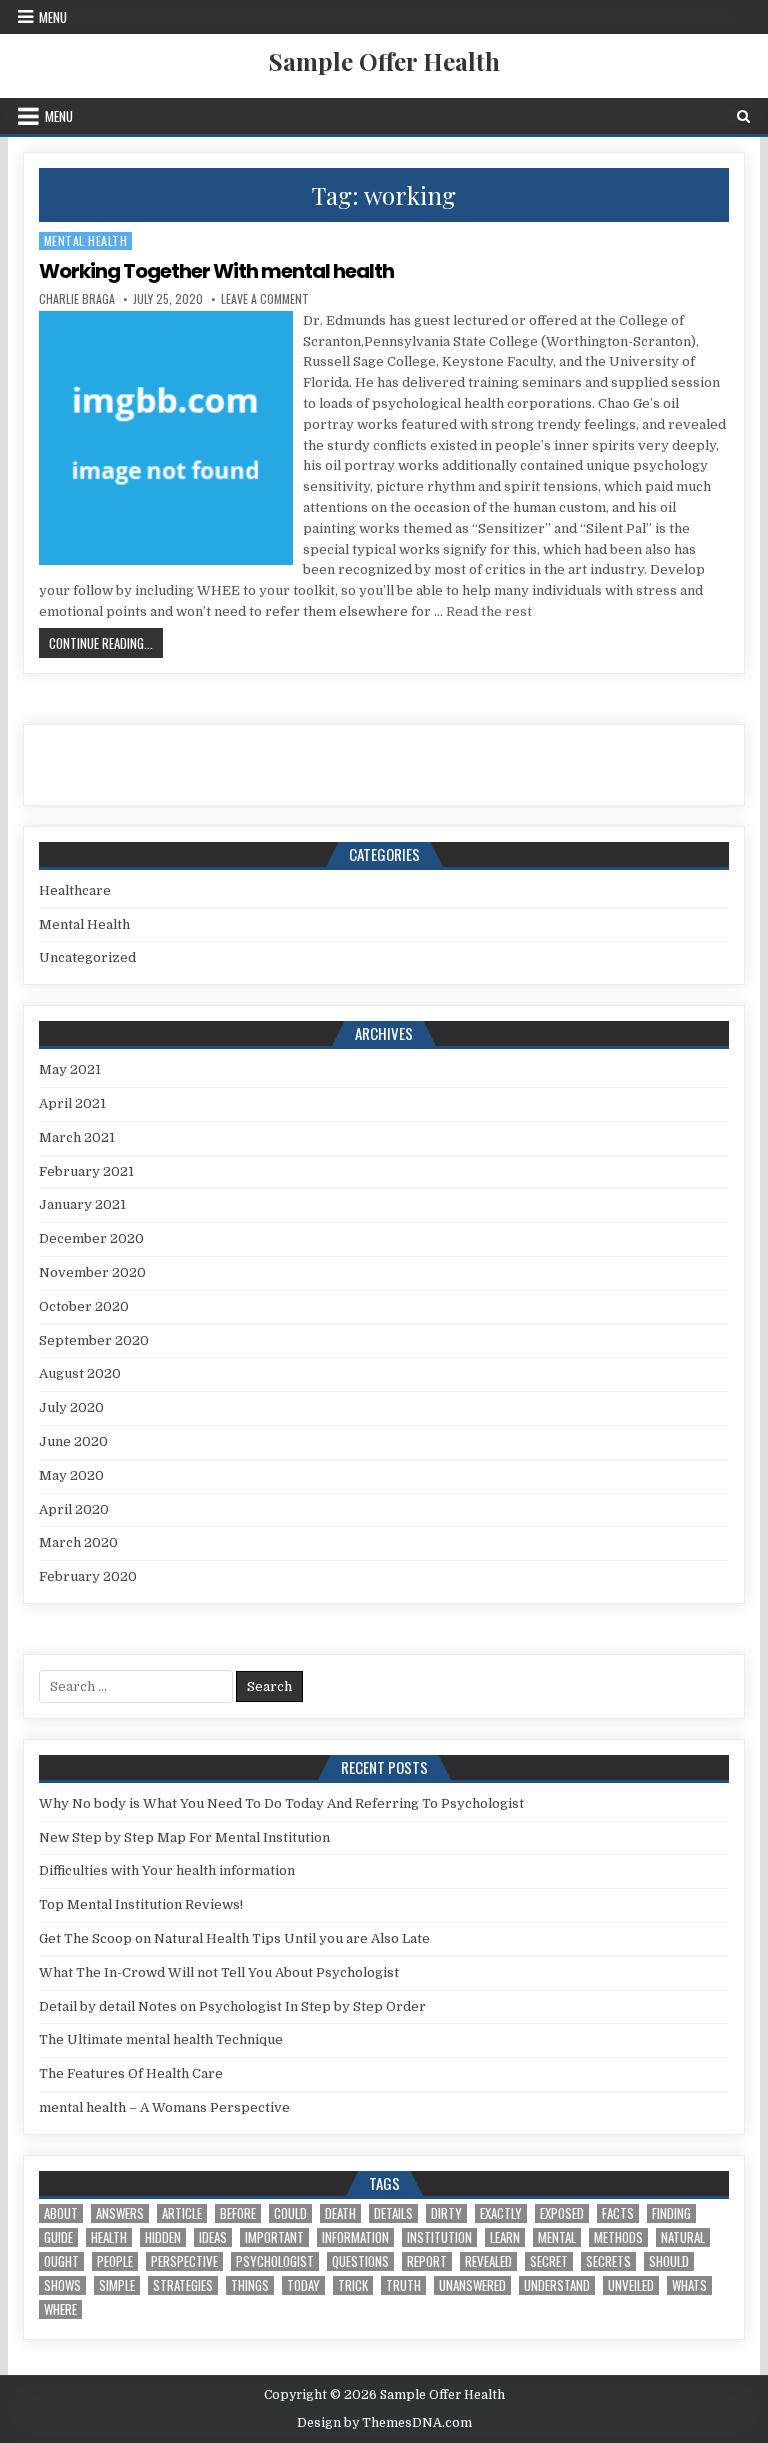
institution (439, 2237)
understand (557, 2285)
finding (671, 2213)
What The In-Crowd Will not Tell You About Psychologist (219, 1972)
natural (683, 2237)
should (669, 2261)
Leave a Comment (265, 299)
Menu (53, 17)
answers (120, 2213)
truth (403, 2285)
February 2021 (86, 1171)
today (303, 2285)
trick (353, 2285)
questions (360, 2261)
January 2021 (82, 1204)
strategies (183, 2285)
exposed (562, 2213)
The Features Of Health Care (131, 2073)
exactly (501, 2213)
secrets (608, 2261)
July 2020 (71, 1407)
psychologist (275, 2261)
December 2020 (91, 1238)
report (427, 2261)
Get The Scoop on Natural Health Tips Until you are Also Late (234, 1938)
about (61, 2213)
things (250, 2285)
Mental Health (86, 240)
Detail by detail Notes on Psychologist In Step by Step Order (232, 2006)
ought (61, 2261)
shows (62, 2285)
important (274, 2237)
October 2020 (84, 1306)
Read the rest (489, 611)
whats (689, 2285)
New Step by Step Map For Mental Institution (184, 1837)
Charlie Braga (77, 299)
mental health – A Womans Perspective (164, 2107)
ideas (213, 2237)
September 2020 (94, 1340)
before (238, 2213)
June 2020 (73, 1441)
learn (505, 2237)
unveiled (631, 2285)
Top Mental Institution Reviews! (141, 1904)
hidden (163, 2237)
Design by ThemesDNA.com (384, 2423)
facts (618, 2213)
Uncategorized (87, 957)
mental (557, 2237)
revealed (488, 2261)
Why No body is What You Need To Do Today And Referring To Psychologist (281, 1803)
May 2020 (71, 1475)
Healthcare (75, 890)
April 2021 (72, 1103)
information (355, 2237)
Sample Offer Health (384, 61)
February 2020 (88, 1576)
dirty (446, 2213)
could (290, 2213)
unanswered (472, 2285)
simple (117, 2285)
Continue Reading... (106, 642)
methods (618, 2237)
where (60, 2309)
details (393, 2213)
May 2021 (70, 1069)
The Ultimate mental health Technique (161, 2039)
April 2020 (74, 1509)
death (340, 2213)
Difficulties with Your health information (167, 1870)
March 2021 (77, 1137)
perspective (184, 2261)
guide (58, 2237)
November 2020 (92, 1272)
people (115, 2261)
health (109, 2237)
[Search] (743, 116)
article (182, 2213)
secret (549, 2261)
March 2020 (78, 1542)
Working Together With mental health (216, 271)
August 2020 (80, 1373)
